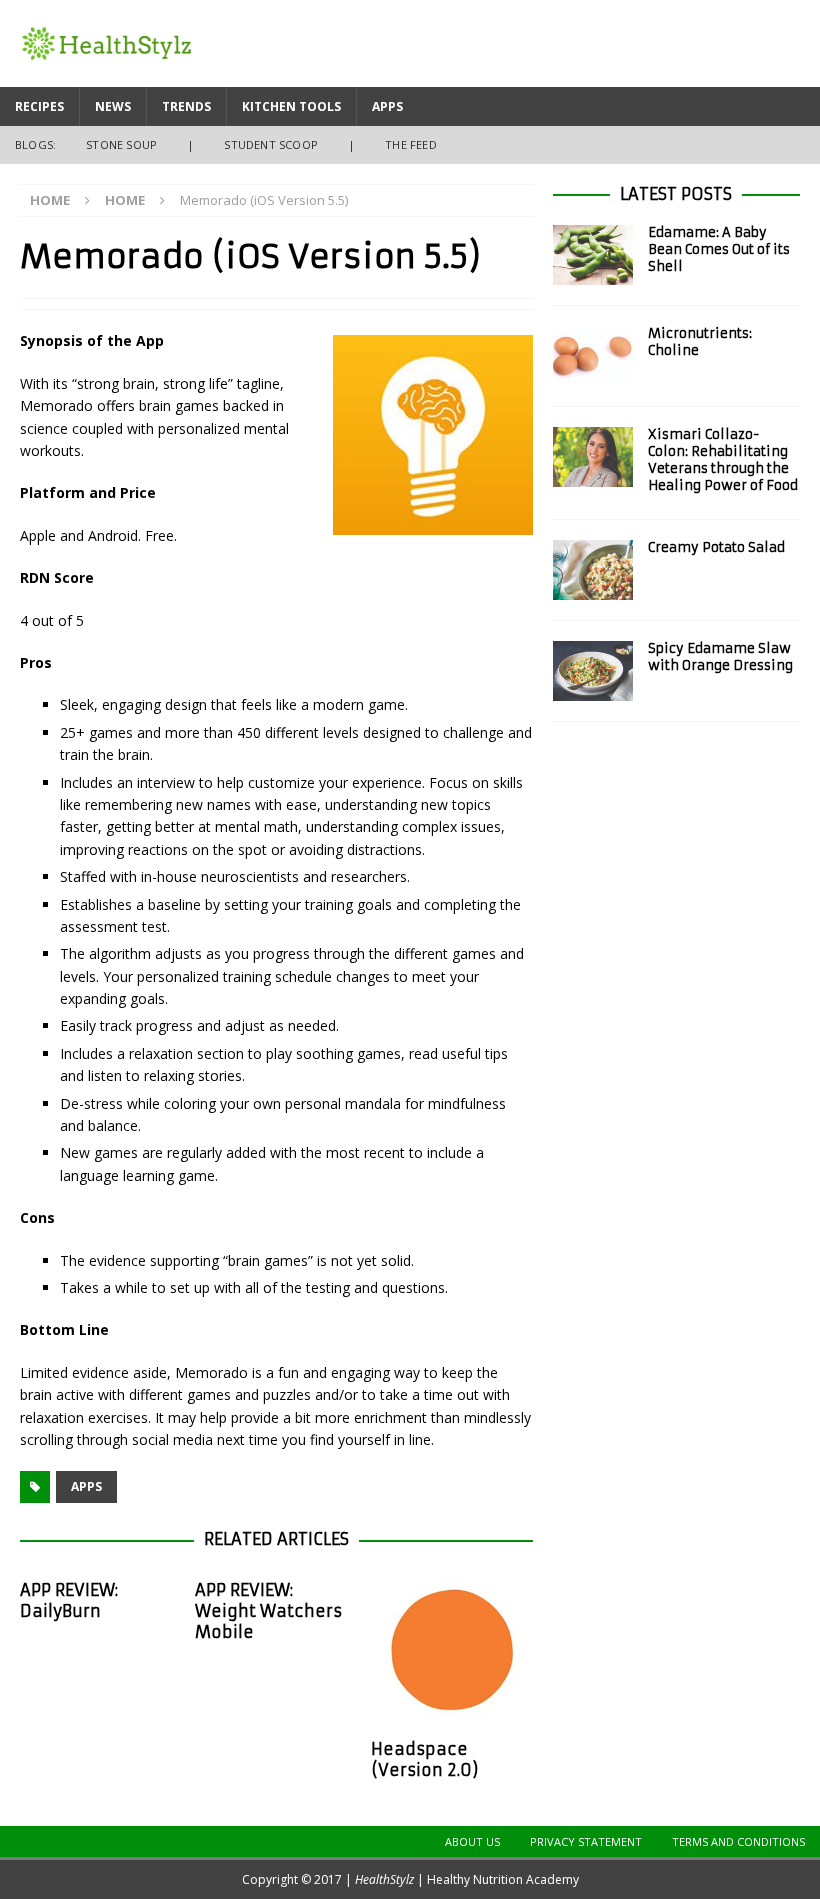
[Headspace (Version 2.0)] (452, 1649)
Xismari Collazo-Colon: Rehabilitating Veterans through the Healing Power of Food (723, 460)
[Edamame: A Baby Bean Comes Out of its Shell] (593, 255)
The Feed (411, 144)
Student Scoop (271, 144)
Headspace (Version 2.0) (425, 1759)
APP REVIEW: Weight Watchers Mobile (268, 1611)
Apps (387, 106)
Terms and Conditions (738, 1841)
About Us (472, 1841)
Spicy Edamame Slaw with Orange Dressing (720, 657)
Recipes (39, 106)
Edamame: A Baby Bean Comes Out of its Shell (719, 249)
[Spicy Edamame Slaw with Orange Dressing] (593, 671)
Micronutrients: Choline (700, 342)
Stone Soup (121, 144)
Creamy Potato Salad (716, 547)
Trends (186, 106)
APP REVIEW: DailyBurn (69, 1600)
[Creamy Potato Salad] (593, 570)
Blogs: (35, 144)
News (113, 106)
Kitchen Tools (291, 106)
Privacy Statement (586, 1841)
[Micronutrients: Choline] (593, 356)
